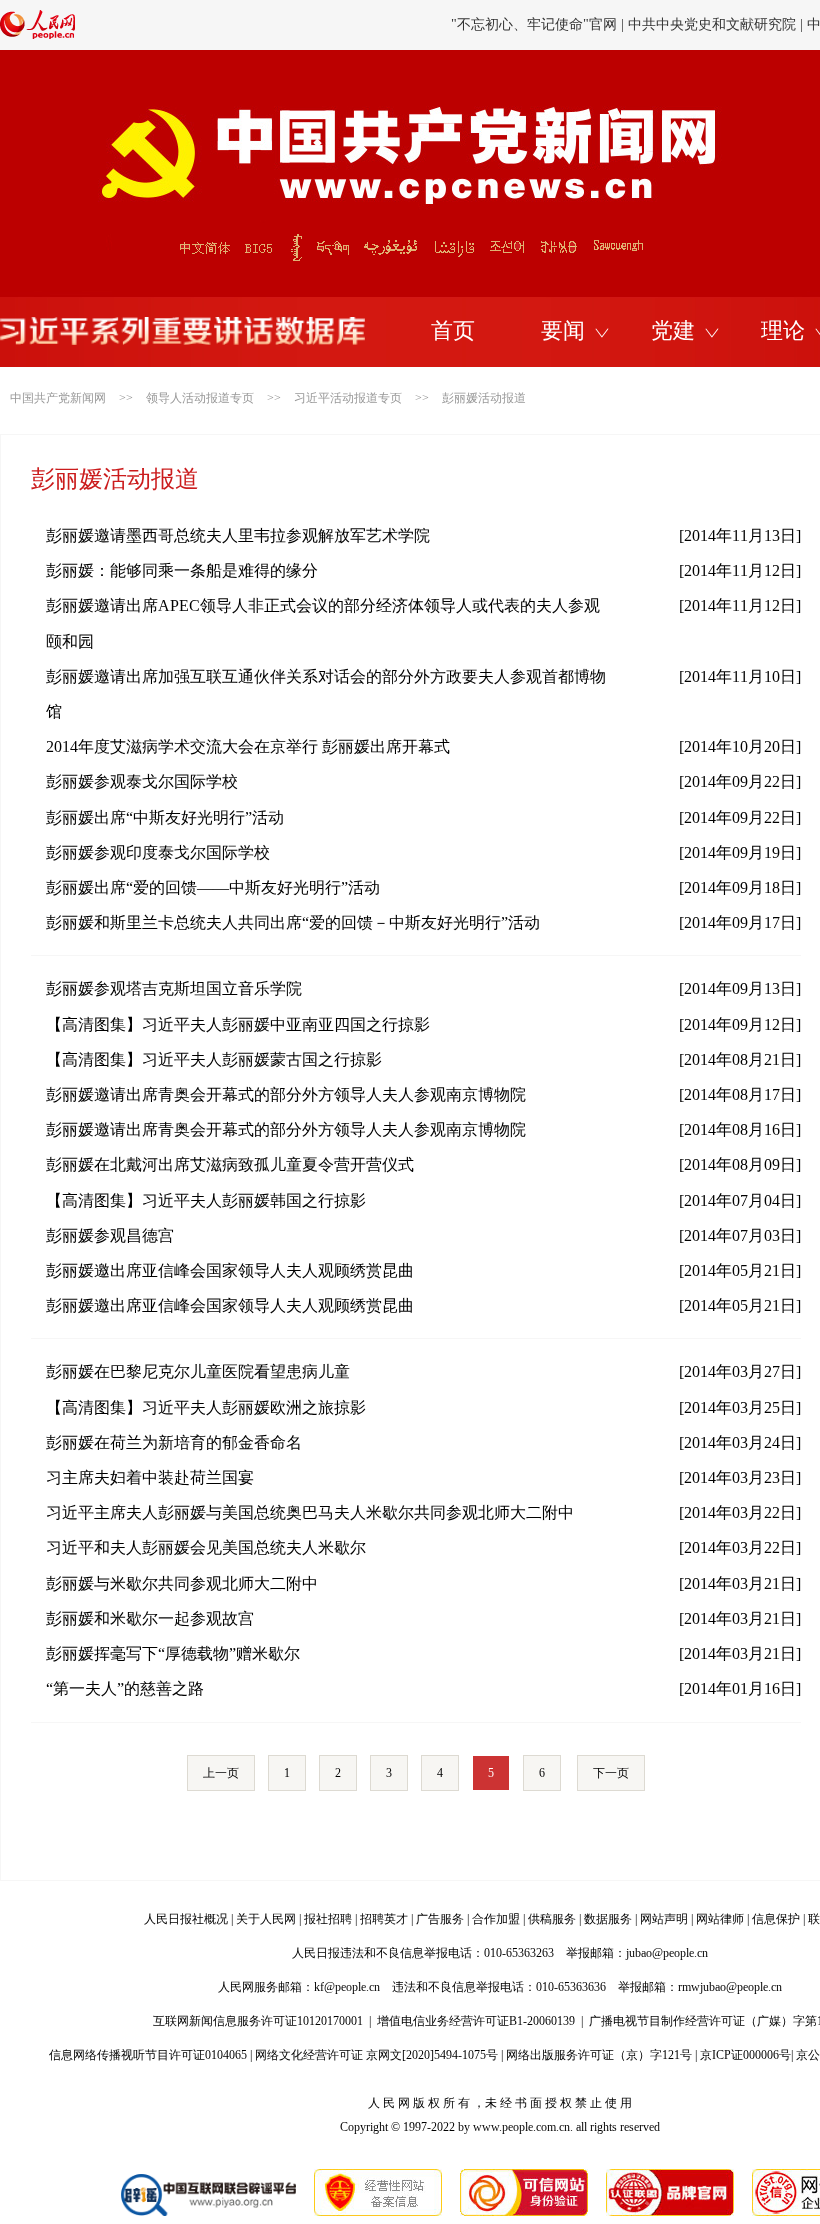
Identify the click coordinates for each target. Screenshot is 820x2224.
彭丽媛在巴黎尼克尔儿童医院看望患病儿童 (198, 1371)
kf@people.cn (347, 1987)
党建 (673, 330)
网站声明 (664, 1919)
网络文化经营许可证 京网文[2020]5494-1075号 (376, 2055)
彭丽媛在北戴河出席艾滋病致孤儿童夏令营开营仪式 (230, 1164)
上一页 (221, 1773)
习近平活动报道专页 (348, 398)
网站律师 (720, 1919)
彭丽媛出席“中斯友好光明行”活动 (165, 817)
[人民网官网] (37, 35)
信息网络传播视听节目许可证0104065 (148, 2055)
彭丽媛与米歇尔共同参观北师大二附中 (182, 1583)
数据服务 (608, 1919)
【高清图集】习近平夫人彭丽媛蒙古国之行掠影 (214, 1059)
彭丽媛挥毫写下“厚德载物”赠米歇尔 (173, 1653)
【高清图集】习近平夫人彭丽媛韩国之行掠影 (206, 1200)
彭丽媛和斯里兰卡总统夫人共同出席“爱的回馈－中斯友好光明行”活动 (293, 922)
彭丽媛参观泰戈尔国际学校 (142, 781)
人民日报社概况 (186, 1919)
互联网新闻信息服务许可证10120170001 (258, 2021)
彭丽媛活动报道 (484, 398)
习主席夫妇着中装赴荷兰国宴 (150, 1477)
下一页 (611, 1773)
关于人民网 (266, 1919)
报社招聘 (328, 1919)
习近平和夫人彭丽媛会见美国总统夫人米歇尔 (206, 1547)
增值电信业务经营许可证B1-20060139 (476, 2021)
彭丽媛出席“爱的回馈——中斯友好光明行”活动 (213, 887)
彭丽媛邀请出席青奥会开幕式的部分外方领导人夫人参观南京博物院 (286, 1094)
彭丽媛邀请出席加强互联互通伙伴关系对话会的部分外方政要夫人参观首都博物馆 (326, 694)
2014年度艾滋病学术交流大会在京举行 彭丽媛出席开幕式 (248, 746)
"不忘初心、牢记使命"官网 (534, 24)
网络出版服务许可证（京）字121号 (599, 2055)
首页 (453, 330)
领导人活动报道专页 (200, 398)
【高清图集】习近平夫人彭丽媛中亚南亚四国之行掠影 (238, 1024)
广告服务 (440, 1919)
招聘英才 (384, 1919)
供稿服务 (552, 1919)
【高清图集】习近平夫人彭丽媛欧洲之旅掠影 (206, 1407)
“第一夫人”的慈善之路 (125, 1688)
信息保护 (776, 1919)
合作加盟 (496, 1919)
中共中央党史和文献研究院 (712, 24)
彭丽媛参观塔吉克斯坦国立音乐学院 (174, 988)
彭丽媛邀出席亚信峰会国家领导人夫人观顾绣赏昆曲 (230, 1270)
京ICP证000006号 (745, 2055)
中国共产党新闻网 (58, 398)
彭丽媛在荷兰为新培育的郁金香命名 (174, 1442)
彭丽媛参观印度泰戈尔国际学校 (158, 852)
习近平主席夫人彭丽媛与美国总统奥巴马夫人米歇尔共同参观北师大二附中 (310, 1512)
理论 (783, 330)
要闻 (563, 330)
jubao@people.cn (667, 1953)
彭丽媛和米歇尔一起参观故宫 (150, 1618)
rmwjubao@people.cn (730, 1987)
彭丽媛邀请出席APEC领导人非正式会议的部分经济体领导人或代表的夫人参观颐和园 (323, 623)
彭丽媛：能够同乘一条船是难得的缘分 (182, 570)
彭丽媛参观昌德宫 (110, 1235)
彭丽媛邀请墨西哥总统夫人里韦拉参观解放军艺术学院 (238, 535)
